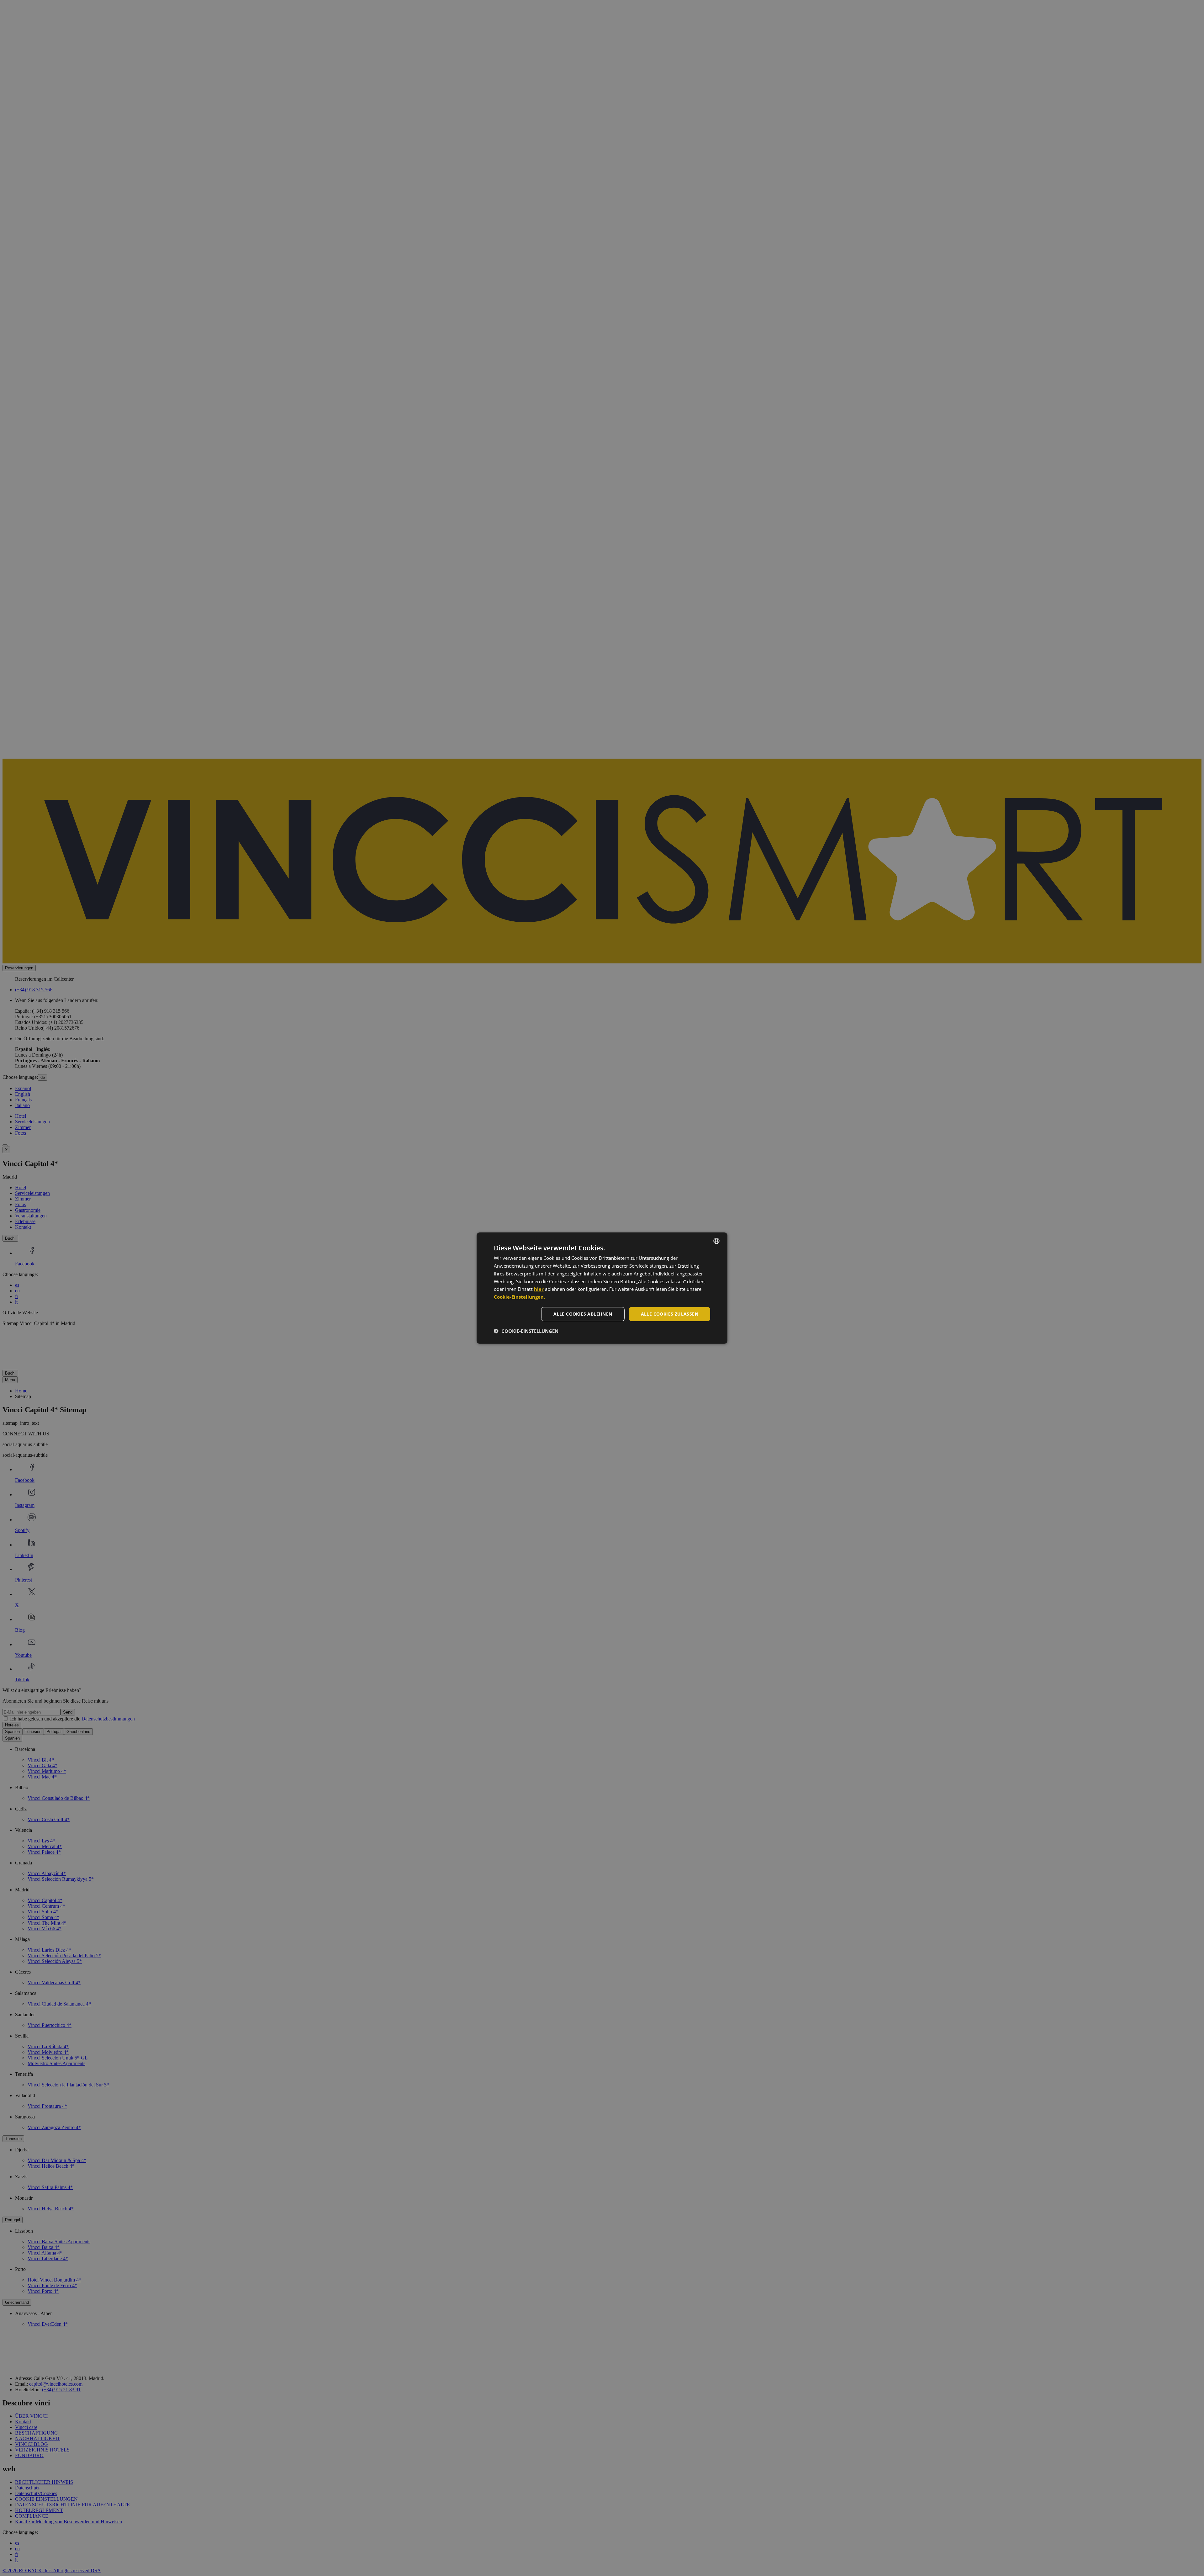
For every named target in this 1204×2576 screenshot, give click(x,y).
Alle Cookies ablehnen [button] (583, 1314)
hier (539, 1289)
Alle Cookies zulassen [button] (670, 1314)
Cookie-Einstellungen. (519, 1297)
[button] (526, 1331)
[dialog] (602, 1288)
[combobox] (716, 1241)
